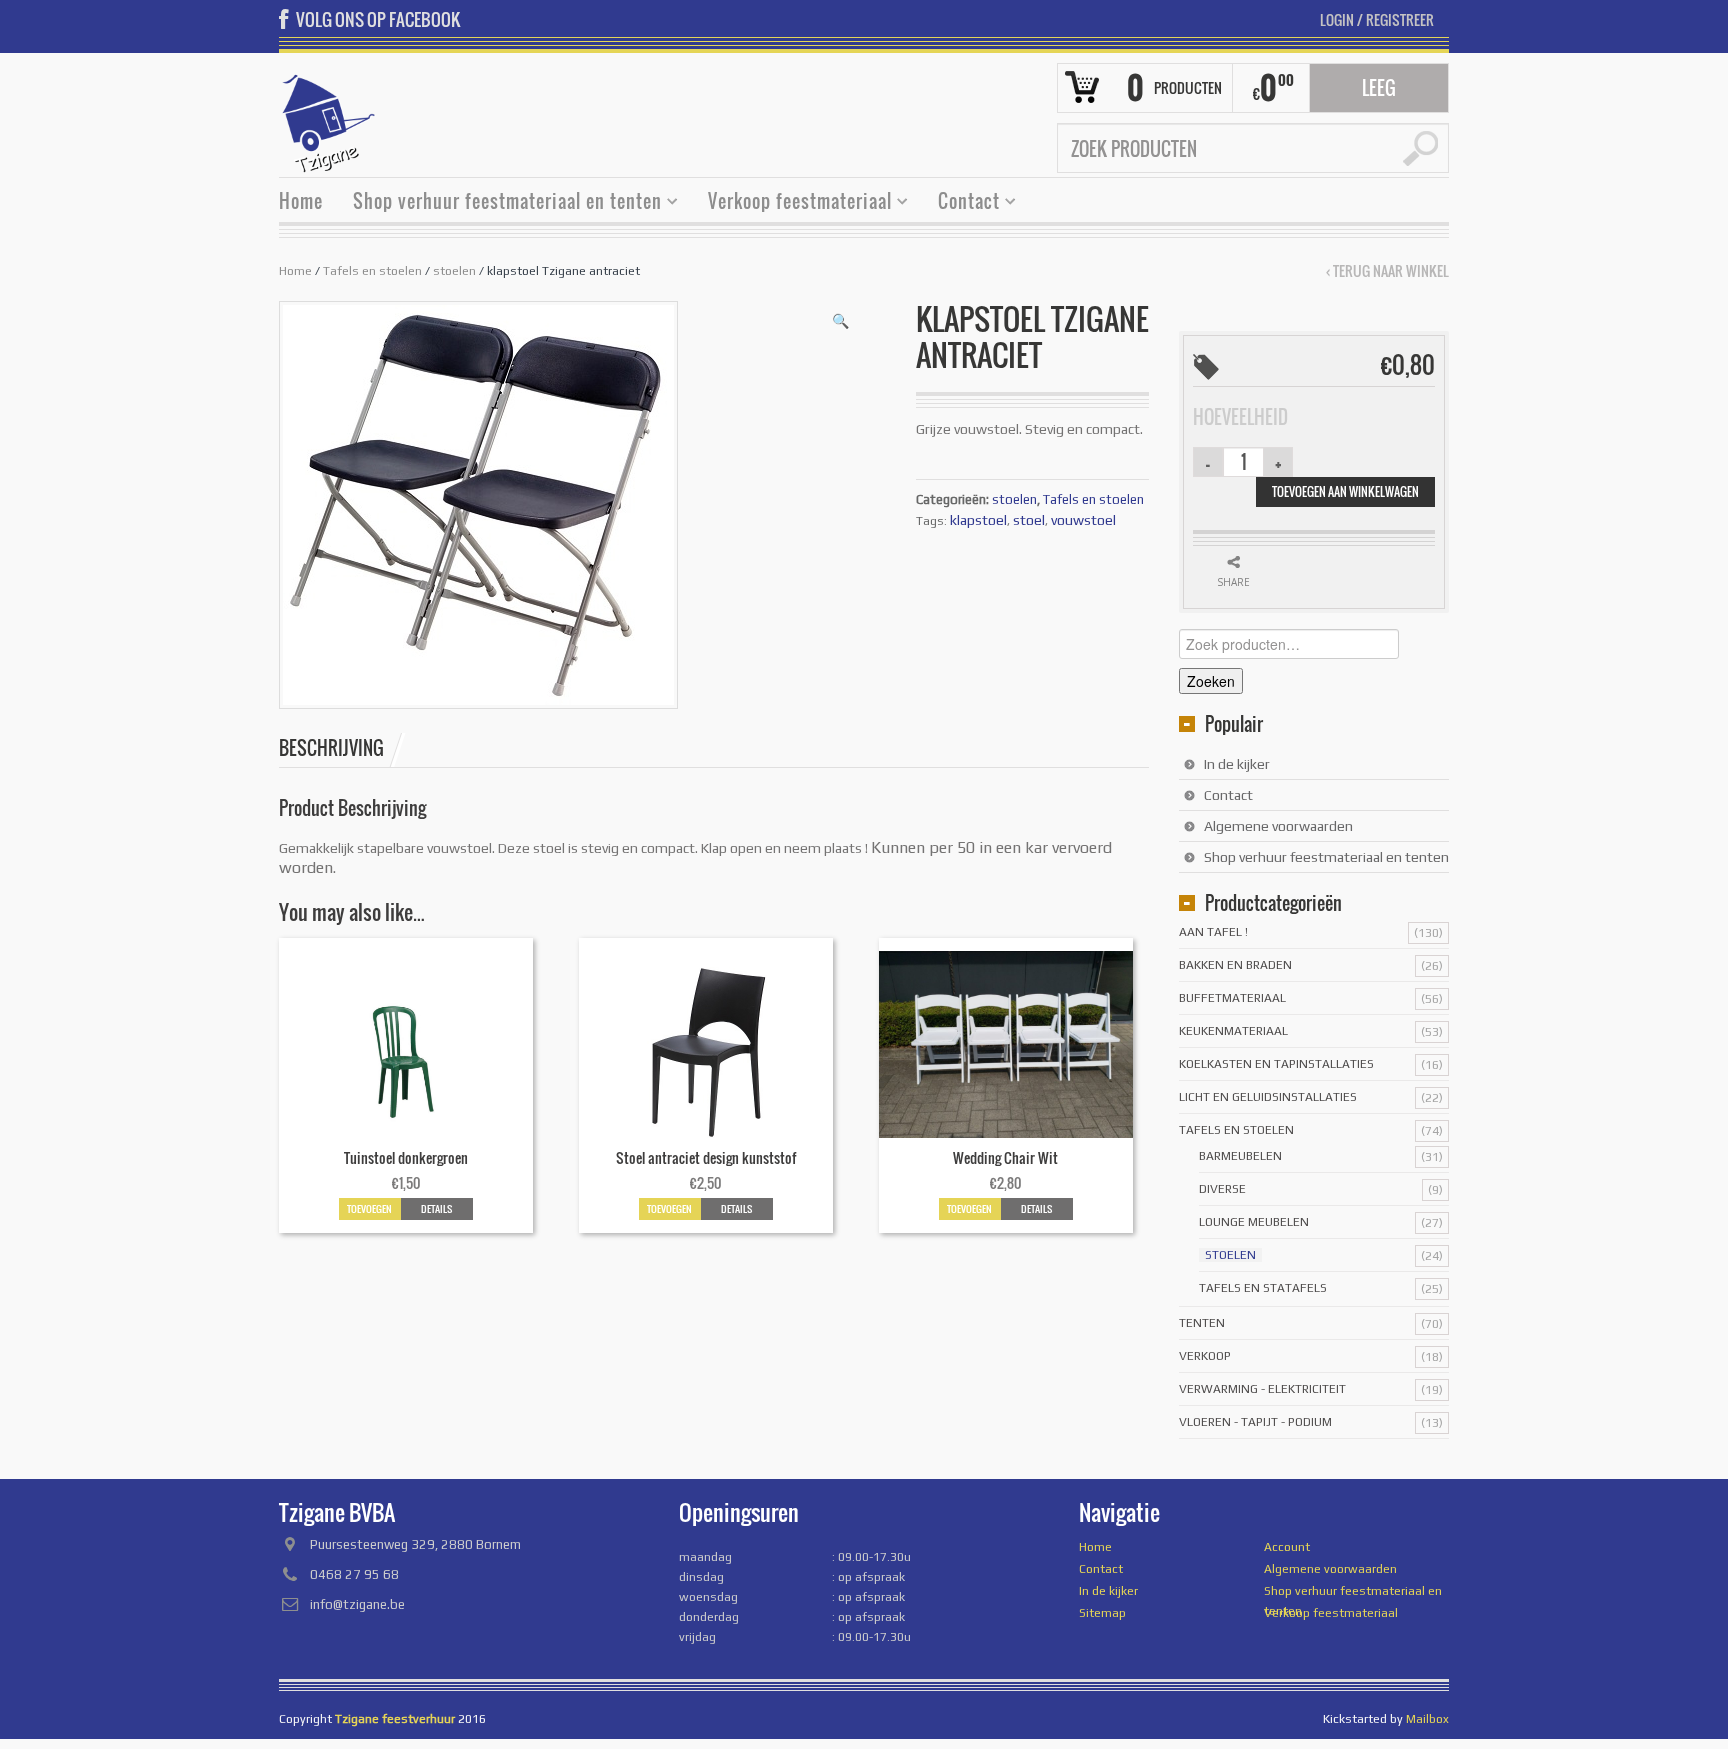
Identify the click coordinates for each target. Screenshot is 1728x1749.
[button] (840, 321)
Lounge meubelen (1254, 1222)
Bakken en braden (1235, 965)
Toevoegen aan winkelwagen (1345, 491)
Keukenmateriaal (1233, 1031)
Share (1233, 582)
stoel (1029, 520)
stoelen (454, 271)
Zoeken (1211, 681)
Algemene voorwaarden (1278, 826)
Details (436, 1208)
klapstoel (978, 520)
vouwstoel (1083, 520)
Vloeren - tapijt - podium (1255, 1422)
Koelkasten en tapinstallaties (1276, 1064)
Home (301, 201)
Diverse (1222, 1189)
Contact (961, 203)
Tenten (1202, 1323)
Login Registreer (1377, 19)
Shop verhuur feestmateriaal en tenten (500, 203)
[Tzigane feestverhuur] (329, 121)
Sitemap (1102, 1613)
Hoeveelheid (1240, 417)
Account (1287, 1547)
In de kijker (1237, 764)
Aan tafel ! (1213, 932)
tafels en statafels (1263, 1288)
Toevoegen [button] (369, 1208)
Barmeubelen (1240, 1156)
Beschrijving (331, 748)
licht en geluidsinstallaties (1268, 1097)
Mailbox (1427, 1719)
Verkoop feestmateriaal (792, 203)
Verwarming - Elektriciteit (1262, 1389)
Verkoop (1205, 1356)
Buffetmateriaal (1232, 998)
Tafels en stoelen (372, 271)
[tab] (342, 748)
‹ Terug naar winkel (1387, 271)
